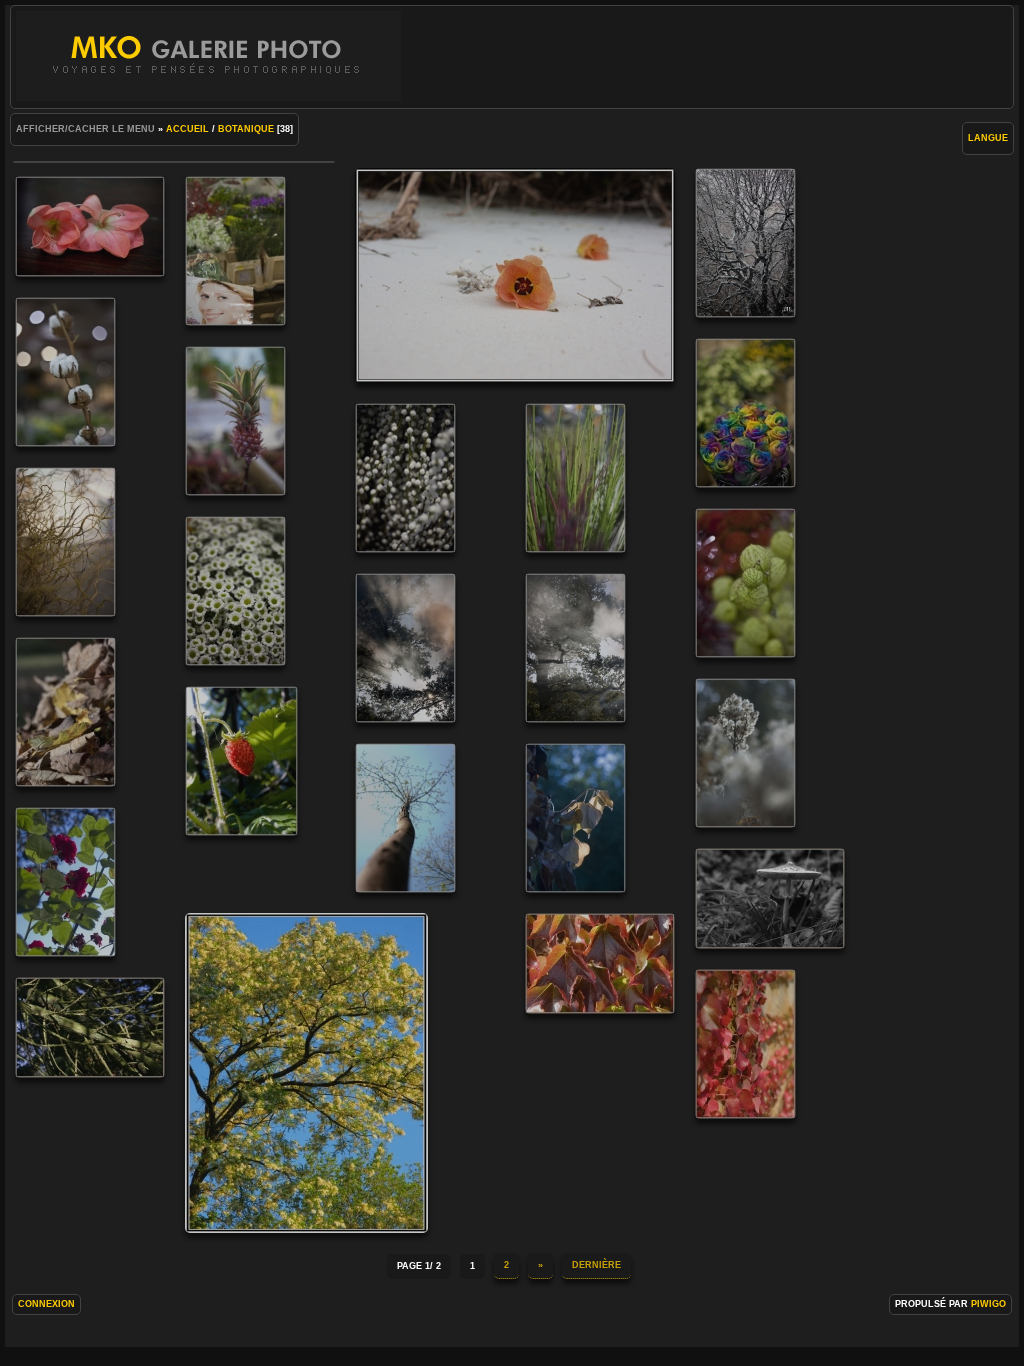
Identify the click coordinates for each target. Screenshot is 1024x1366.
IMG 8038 (600, 963)
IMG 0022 (65, 372)
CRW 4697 (575, 648)
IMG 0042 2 (65, 542)
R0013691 (241, 761)
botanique (246, 129)
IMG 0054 (235, 591)
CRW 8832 (575, 818)
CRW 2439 (405, 818)
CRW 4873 (65, 712)
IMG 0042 (306, 1073)
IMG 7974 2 (770, 898)
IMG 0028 (235, 421)
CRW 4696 (405, 648)
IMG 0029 (405, 478)
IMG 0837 (90, 226)
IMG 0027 (745, 413)
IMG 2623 (745, 243)
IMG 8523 (90, 1027)
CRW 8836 (65, 882)
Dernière (596, 1265)
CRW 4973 (745, 753)
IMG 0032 (575, 478)
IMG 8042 (745, 1044)
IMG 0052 (745, 583)
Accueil (187, 129)
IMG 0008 (235, 251)
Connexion (46, 1304)
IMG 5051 (515, 275)
